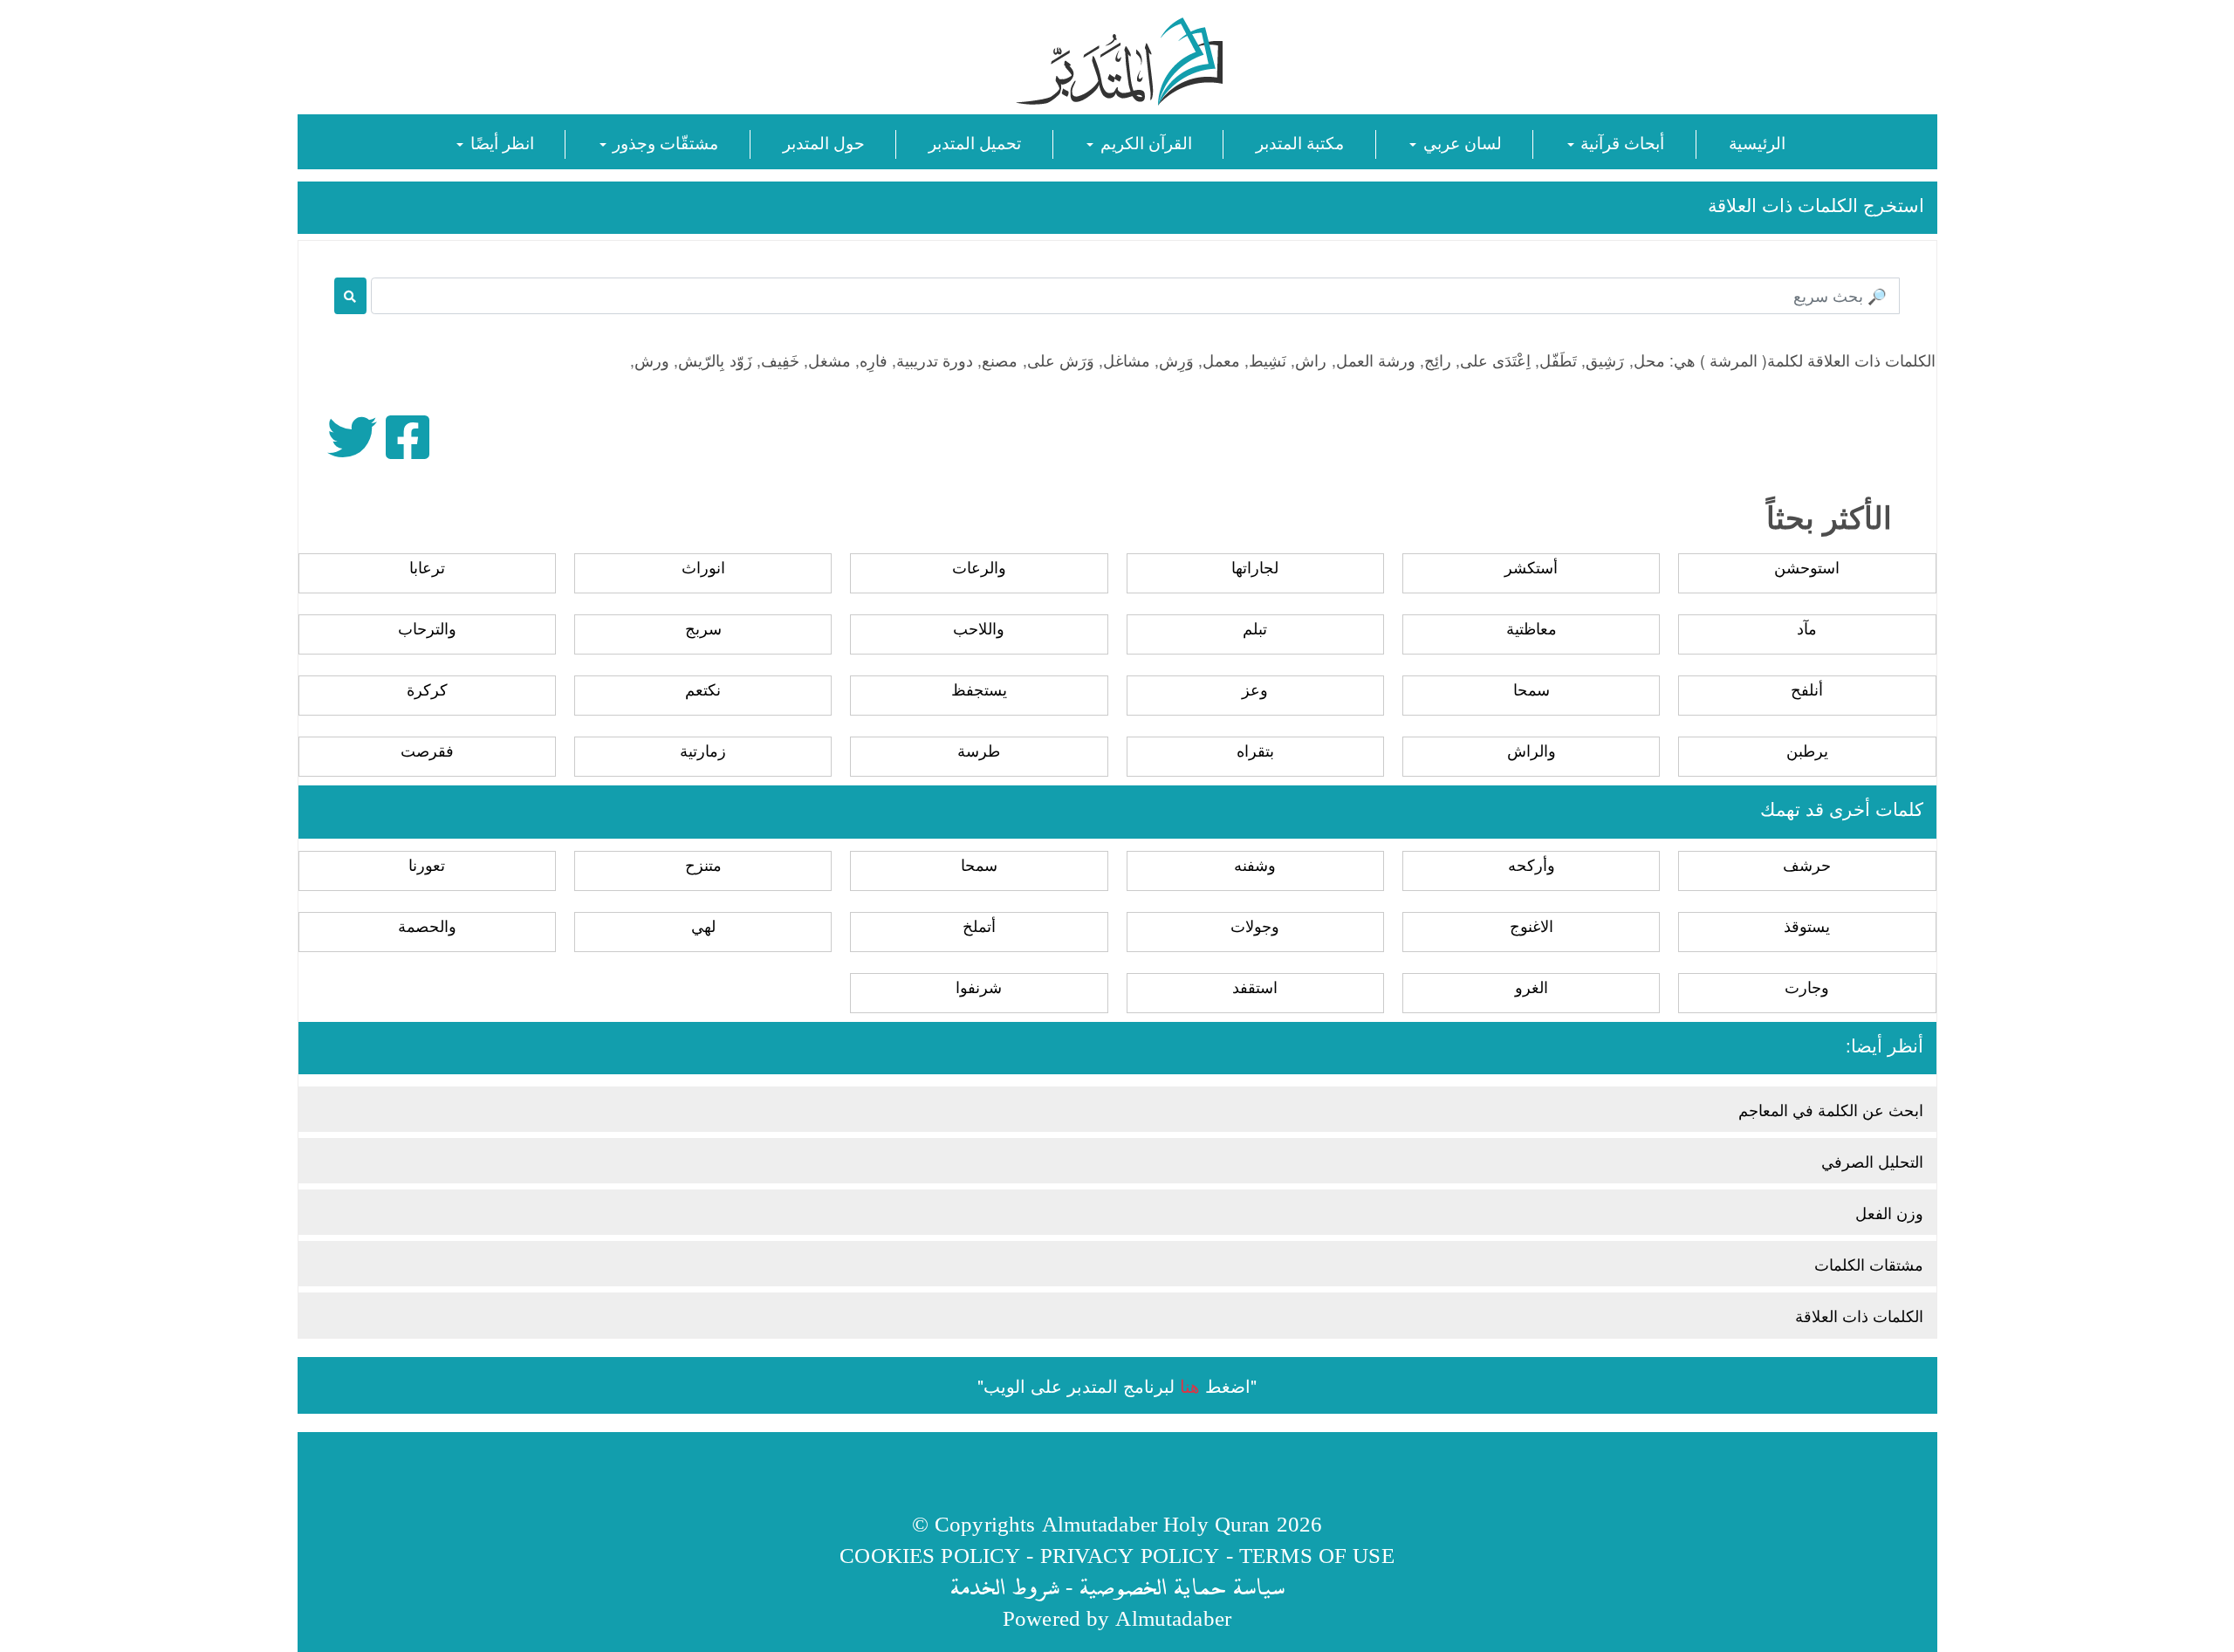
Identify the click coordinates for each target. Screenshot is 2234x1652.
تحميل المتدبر (975, 142)
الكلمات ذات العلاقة (1859, 1315)
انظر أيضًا (499, 142)
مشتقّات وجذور (663, 142)
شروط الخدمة (1004, 1586)
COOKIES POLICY (930, 1555)
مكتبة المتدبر (1300, 142)
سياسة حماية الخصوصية (1182, 1586)
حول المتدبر (824, 142)
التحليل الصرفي (1872, 1161)
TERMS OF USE (1317, 1555)
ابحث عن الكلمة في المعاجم (1831, 1109)
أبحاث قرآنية (1620, 142)
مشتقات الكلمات (1869, 1264)
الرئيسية (1757, 142)
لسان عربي (1460, 142)
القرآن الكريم (1143, 142)
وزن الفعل (1889, 1212)
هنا (1190, 1385)
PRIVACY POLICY (1130, 1555)
